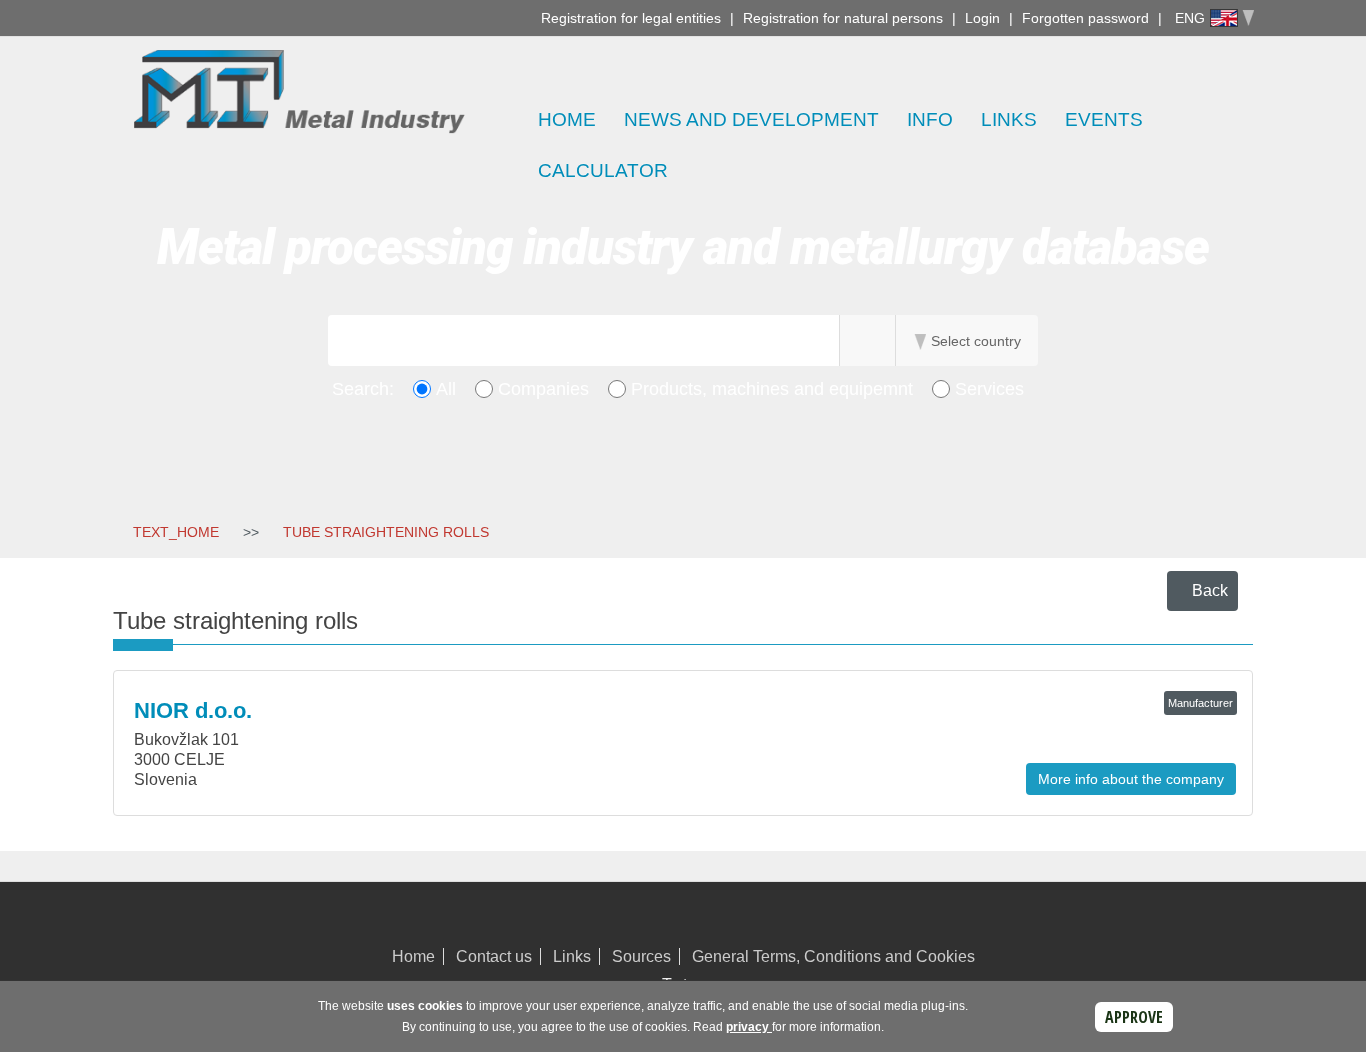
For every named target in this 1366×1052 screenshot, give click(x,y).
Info (930, 119)
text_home (176, 532)
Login (982, 18)
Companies (543, 389)
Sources (641, 956)
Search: (363, 389)
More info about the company (1131, 779)
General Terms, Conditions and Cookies (833, 956)
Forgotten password (1085, 18)
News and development (751, 119)
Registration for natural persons (843, 18)
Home (567, 119)
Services (989, 389)
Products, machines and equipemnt (772, 389)
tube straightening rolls (386, 532)
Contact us (494, 956)
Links (1009, 119)
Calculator (603, 170)
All (446, 389)
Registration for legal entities (631, 18)
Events (1104, 119)
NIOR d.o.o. (193, 710)
